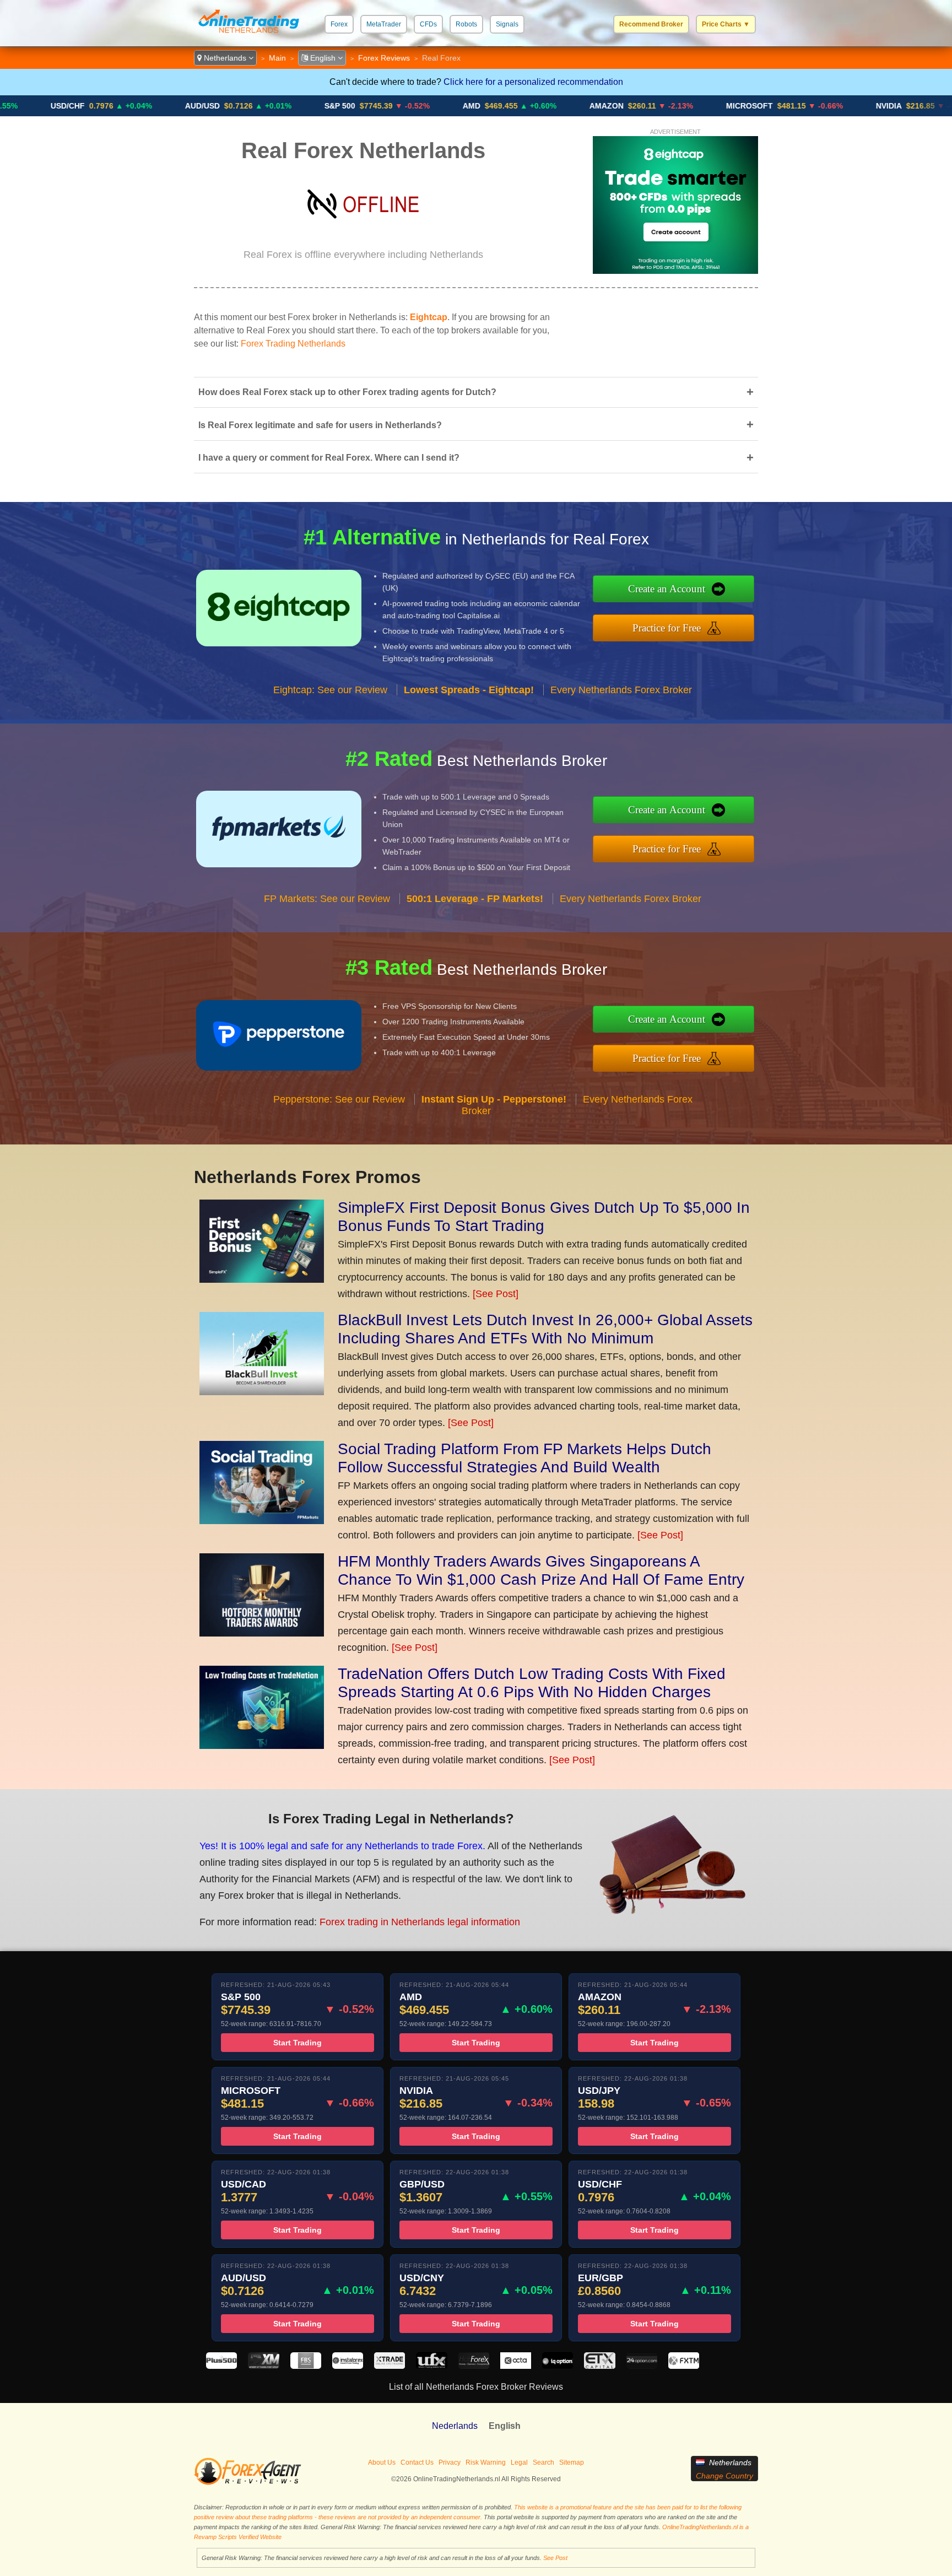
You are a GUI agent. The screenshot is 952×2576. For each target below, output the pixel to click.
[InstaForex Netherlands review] (348, 2366)
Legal (519, 2462)
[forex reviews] (248, 2483)
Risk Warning (486, 2462)
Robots (466, 24)
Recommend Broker (651, 24)
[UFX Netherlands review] (431, 2366)
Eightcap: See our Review (330, 690)
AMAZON (525, 106)
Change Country (724, 2476)
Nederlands (455, 2426)
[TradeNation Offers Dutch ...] (262, 1746)
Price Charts (726, 24)
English (323, 58)
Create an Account (667, 589)
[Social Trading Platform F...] (262, 1521)
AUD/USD (121, 106)
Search (543, 2462)
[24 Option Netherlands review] (642, 2366)
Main (277, 58)
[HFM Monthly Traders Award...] (262, 1633)
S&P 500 (258, 106)
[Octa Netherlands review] (516, 2366)
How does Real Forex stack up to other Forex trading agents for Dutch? (476, 392)
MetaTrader (384, 24)
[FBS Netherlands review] (306, 2366)
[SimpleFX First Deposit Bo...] (262, 1279)
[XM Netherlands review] (263, 2366)
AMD (390, 106)
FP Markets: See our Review (327, 899)
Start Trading (297, 2043)
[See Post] (496, 1294)
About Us (382, 2462)
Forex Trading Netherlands (293, 344)
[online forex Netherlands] (249, 36)
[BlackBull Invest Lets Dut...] (262, 1392)
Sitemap (572, 2462)
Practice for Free (667, 628)
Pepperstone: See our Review (339, 1099)
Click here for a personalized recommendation (533, 82)
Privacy (450, 2462)
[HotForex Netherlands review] (474, 2366)
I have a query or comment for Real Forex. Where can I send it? (476, 458)
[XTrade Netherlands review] (390, 2366)
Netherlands (225, 58)
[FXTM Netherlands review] (684, 2366)
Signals (507, 24)
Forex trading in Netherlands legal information (420, 1922)
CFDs (428, 24)
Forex (339, 24)
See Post (555, 2558)
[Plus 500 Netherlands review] (221, 2366)
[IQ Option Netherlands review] (558, 2366)
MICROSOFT (668, 106)
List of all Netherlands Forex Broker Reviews (476, 2387)
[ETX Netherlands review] (599, 2366)
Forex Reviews (384, 58)
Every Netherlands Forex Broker (621, 690)
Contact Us (417, 2462)
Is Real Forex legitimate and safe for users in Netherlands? (476, 425)
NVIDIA (807, 106)
